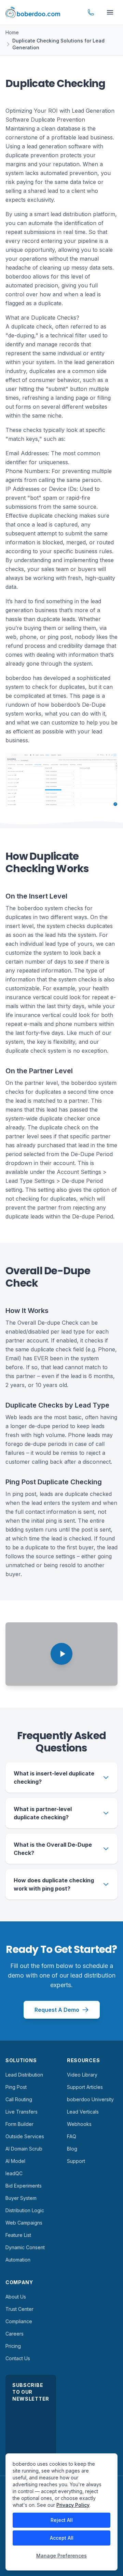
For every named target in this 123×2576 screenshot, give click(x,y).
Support (76, 2161)
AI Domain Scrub (24, 2149)
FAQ (72, 2136)
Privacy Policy (73, 2505)
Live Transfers (22, 2112)
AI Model (15, 2161)
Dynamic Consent (25, 2247)
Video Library (82, 2075)
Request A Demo (57, 2010)
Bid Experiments (24, 2186)
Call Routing (19, 2099)
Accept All (62, 2538)
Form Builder (19, 2124)
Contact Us (18, 2358)
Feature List (18, 2235)
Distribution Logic (25, 2210)
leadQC (14, 2173)
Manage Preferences (61, 2556)
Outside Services (25, 2136)
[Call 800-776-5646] (91, 12)
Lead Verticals (83, 2112)
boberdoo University (90, 2099)
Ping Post (16, 2087)
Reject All (62, 2520)
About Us (16, 2297)
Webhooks (79, 2124)
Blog (72, 2149)
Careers (15, 2334)
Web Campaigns (24, 2223)
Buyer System (21, 2198)
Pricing (13, 2346)
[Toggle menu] (110, 12)
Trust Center (19, 2309)
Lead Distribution (24, 2075)
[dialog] (61, 2512)
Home (12, 32)
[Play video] (61, 1654)
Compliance (19, 2321)
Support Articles (85, 2087)
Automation (18, 2260)
